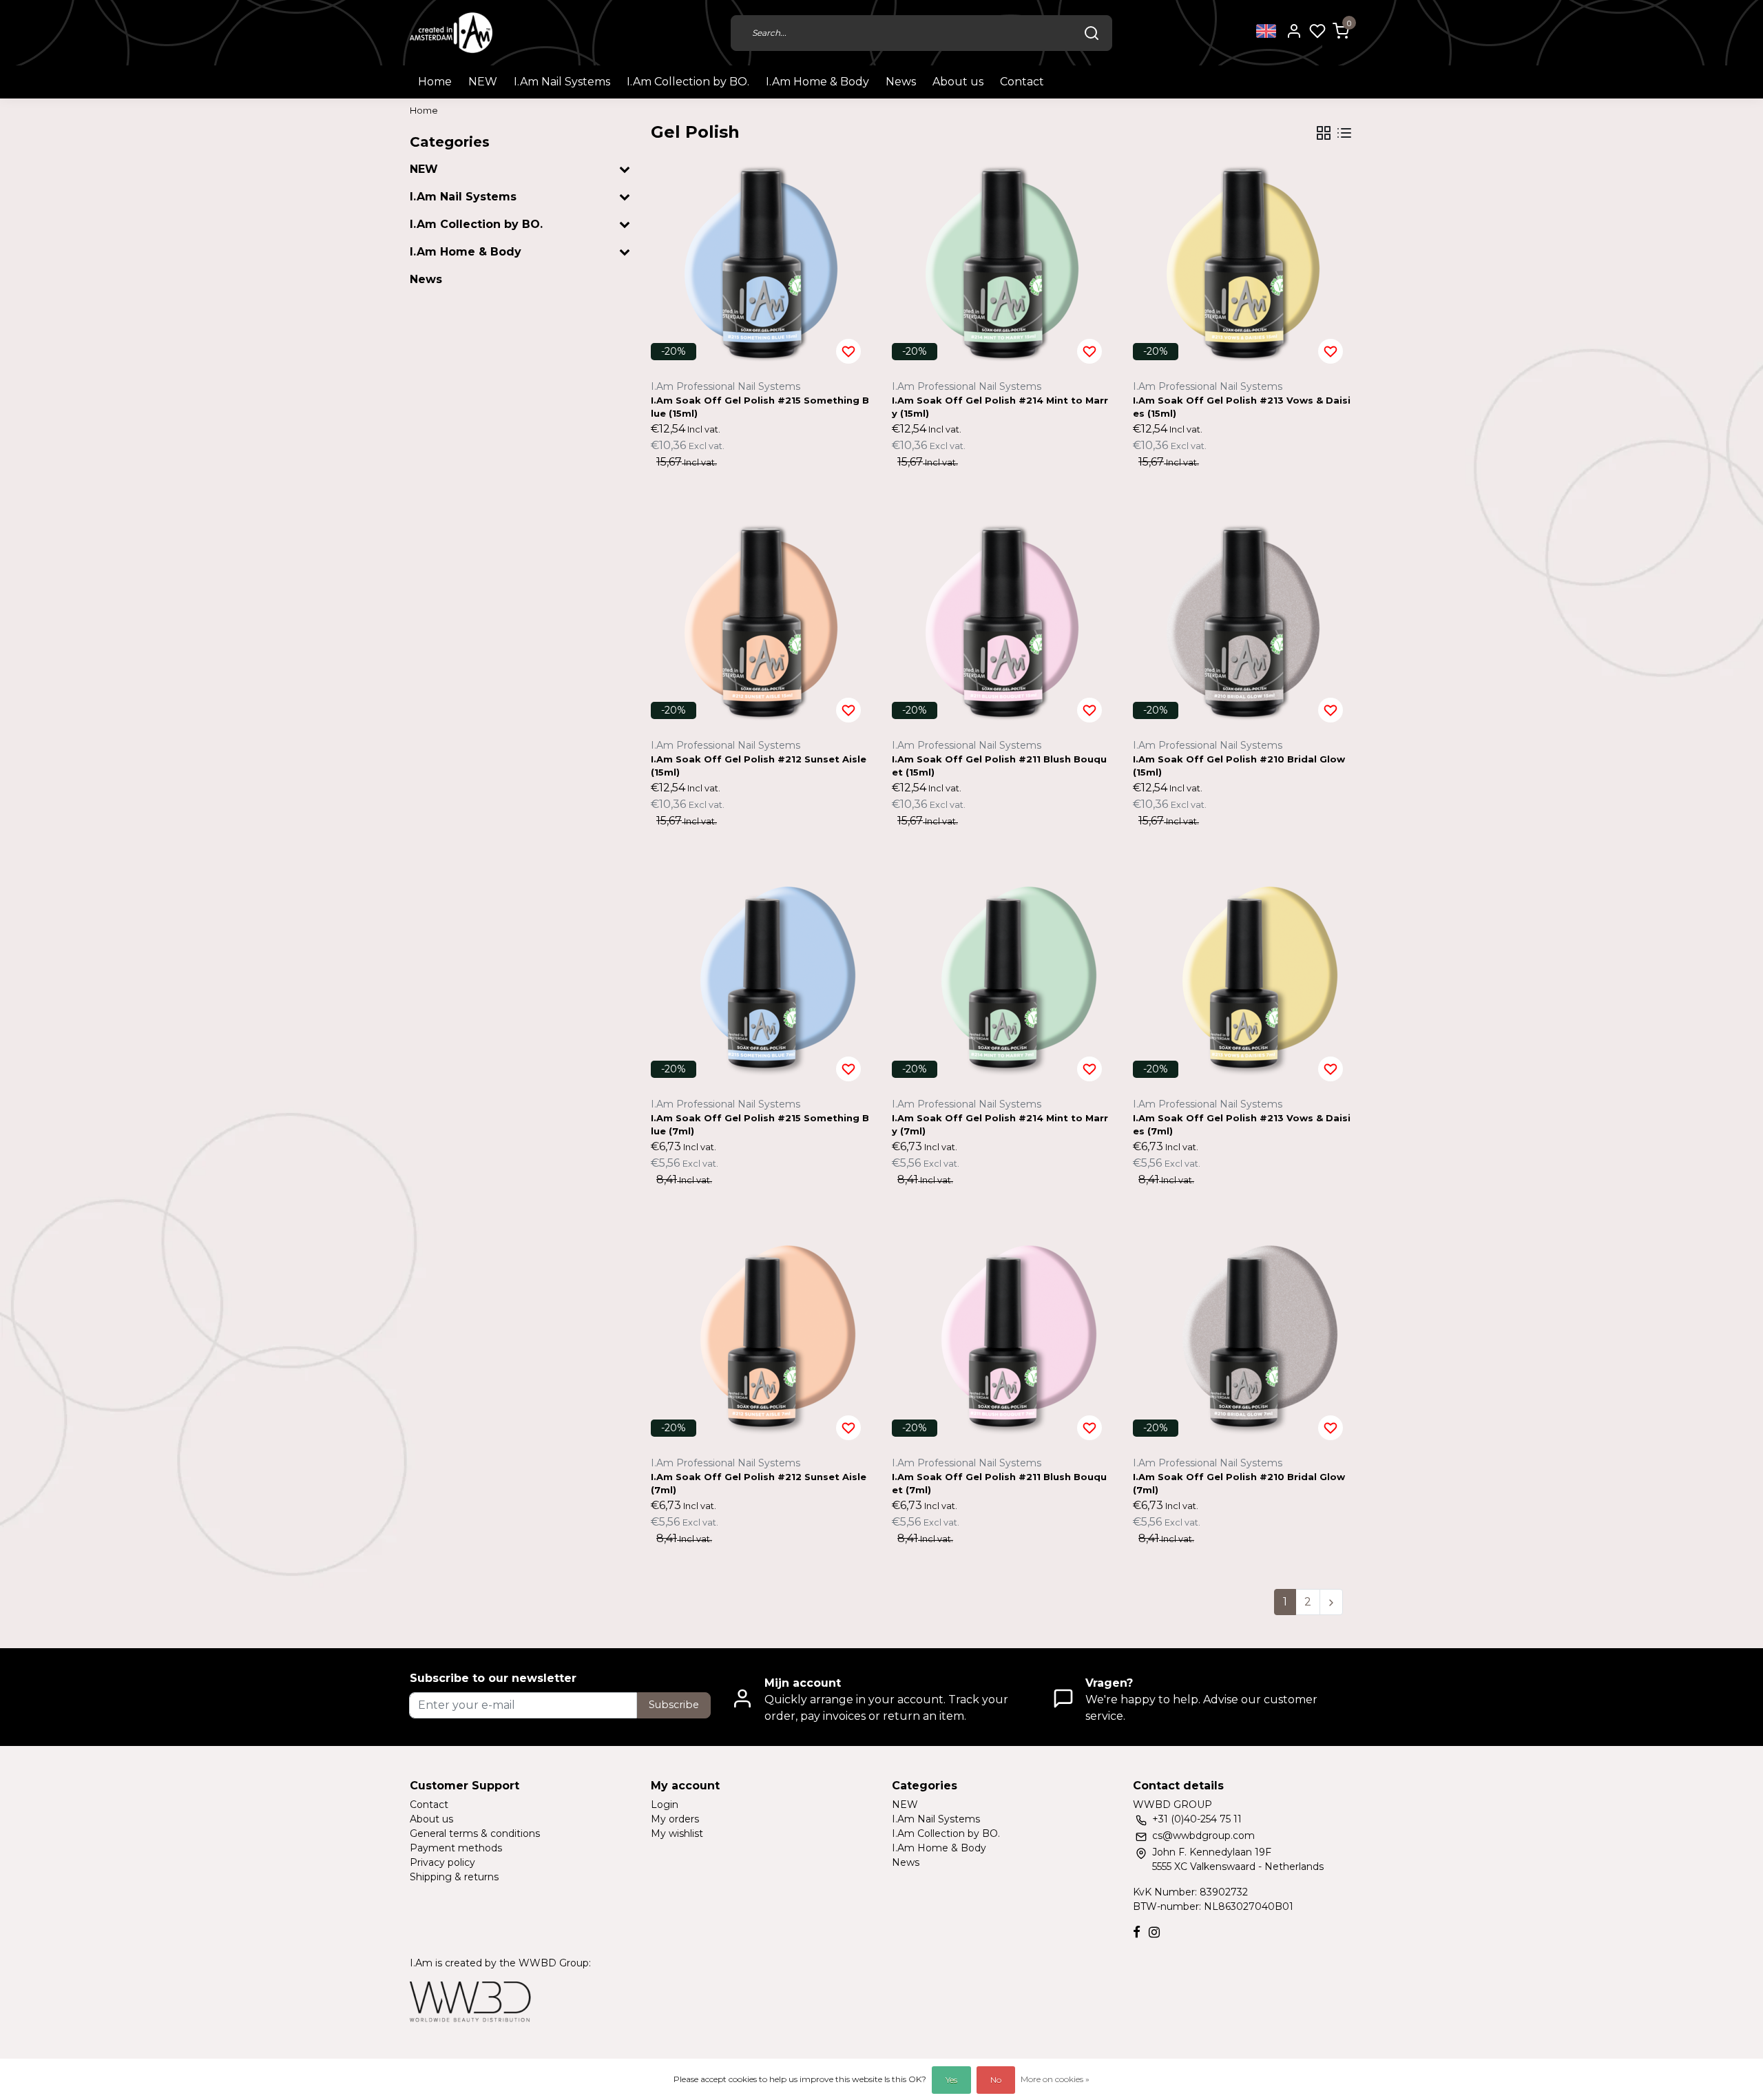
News (901, 82)
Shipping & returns (454, 1877)
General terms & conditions (475, 1833)
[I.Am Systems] (451, 33)
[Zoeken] (1092, 33)
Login (665, 1805)
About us (958, 82)
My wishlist (677, 1833)
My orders (675, 1819)
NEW (483, 82)
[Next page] (1331, 1602)
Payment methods (456, 1848)
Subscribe (674, 1705)
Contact (1022, 82)
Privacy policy (442, 1862)
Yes (951, 2080)
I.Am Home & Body (817, 82)
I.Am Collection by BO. (688, 82)
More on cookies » (1055, 2079)
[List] (1344, 133)
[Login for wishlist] (848, 351)
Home (435, 82)
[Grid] (1324, 133)
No (996, 2080)
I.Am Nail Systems (562, 82)
